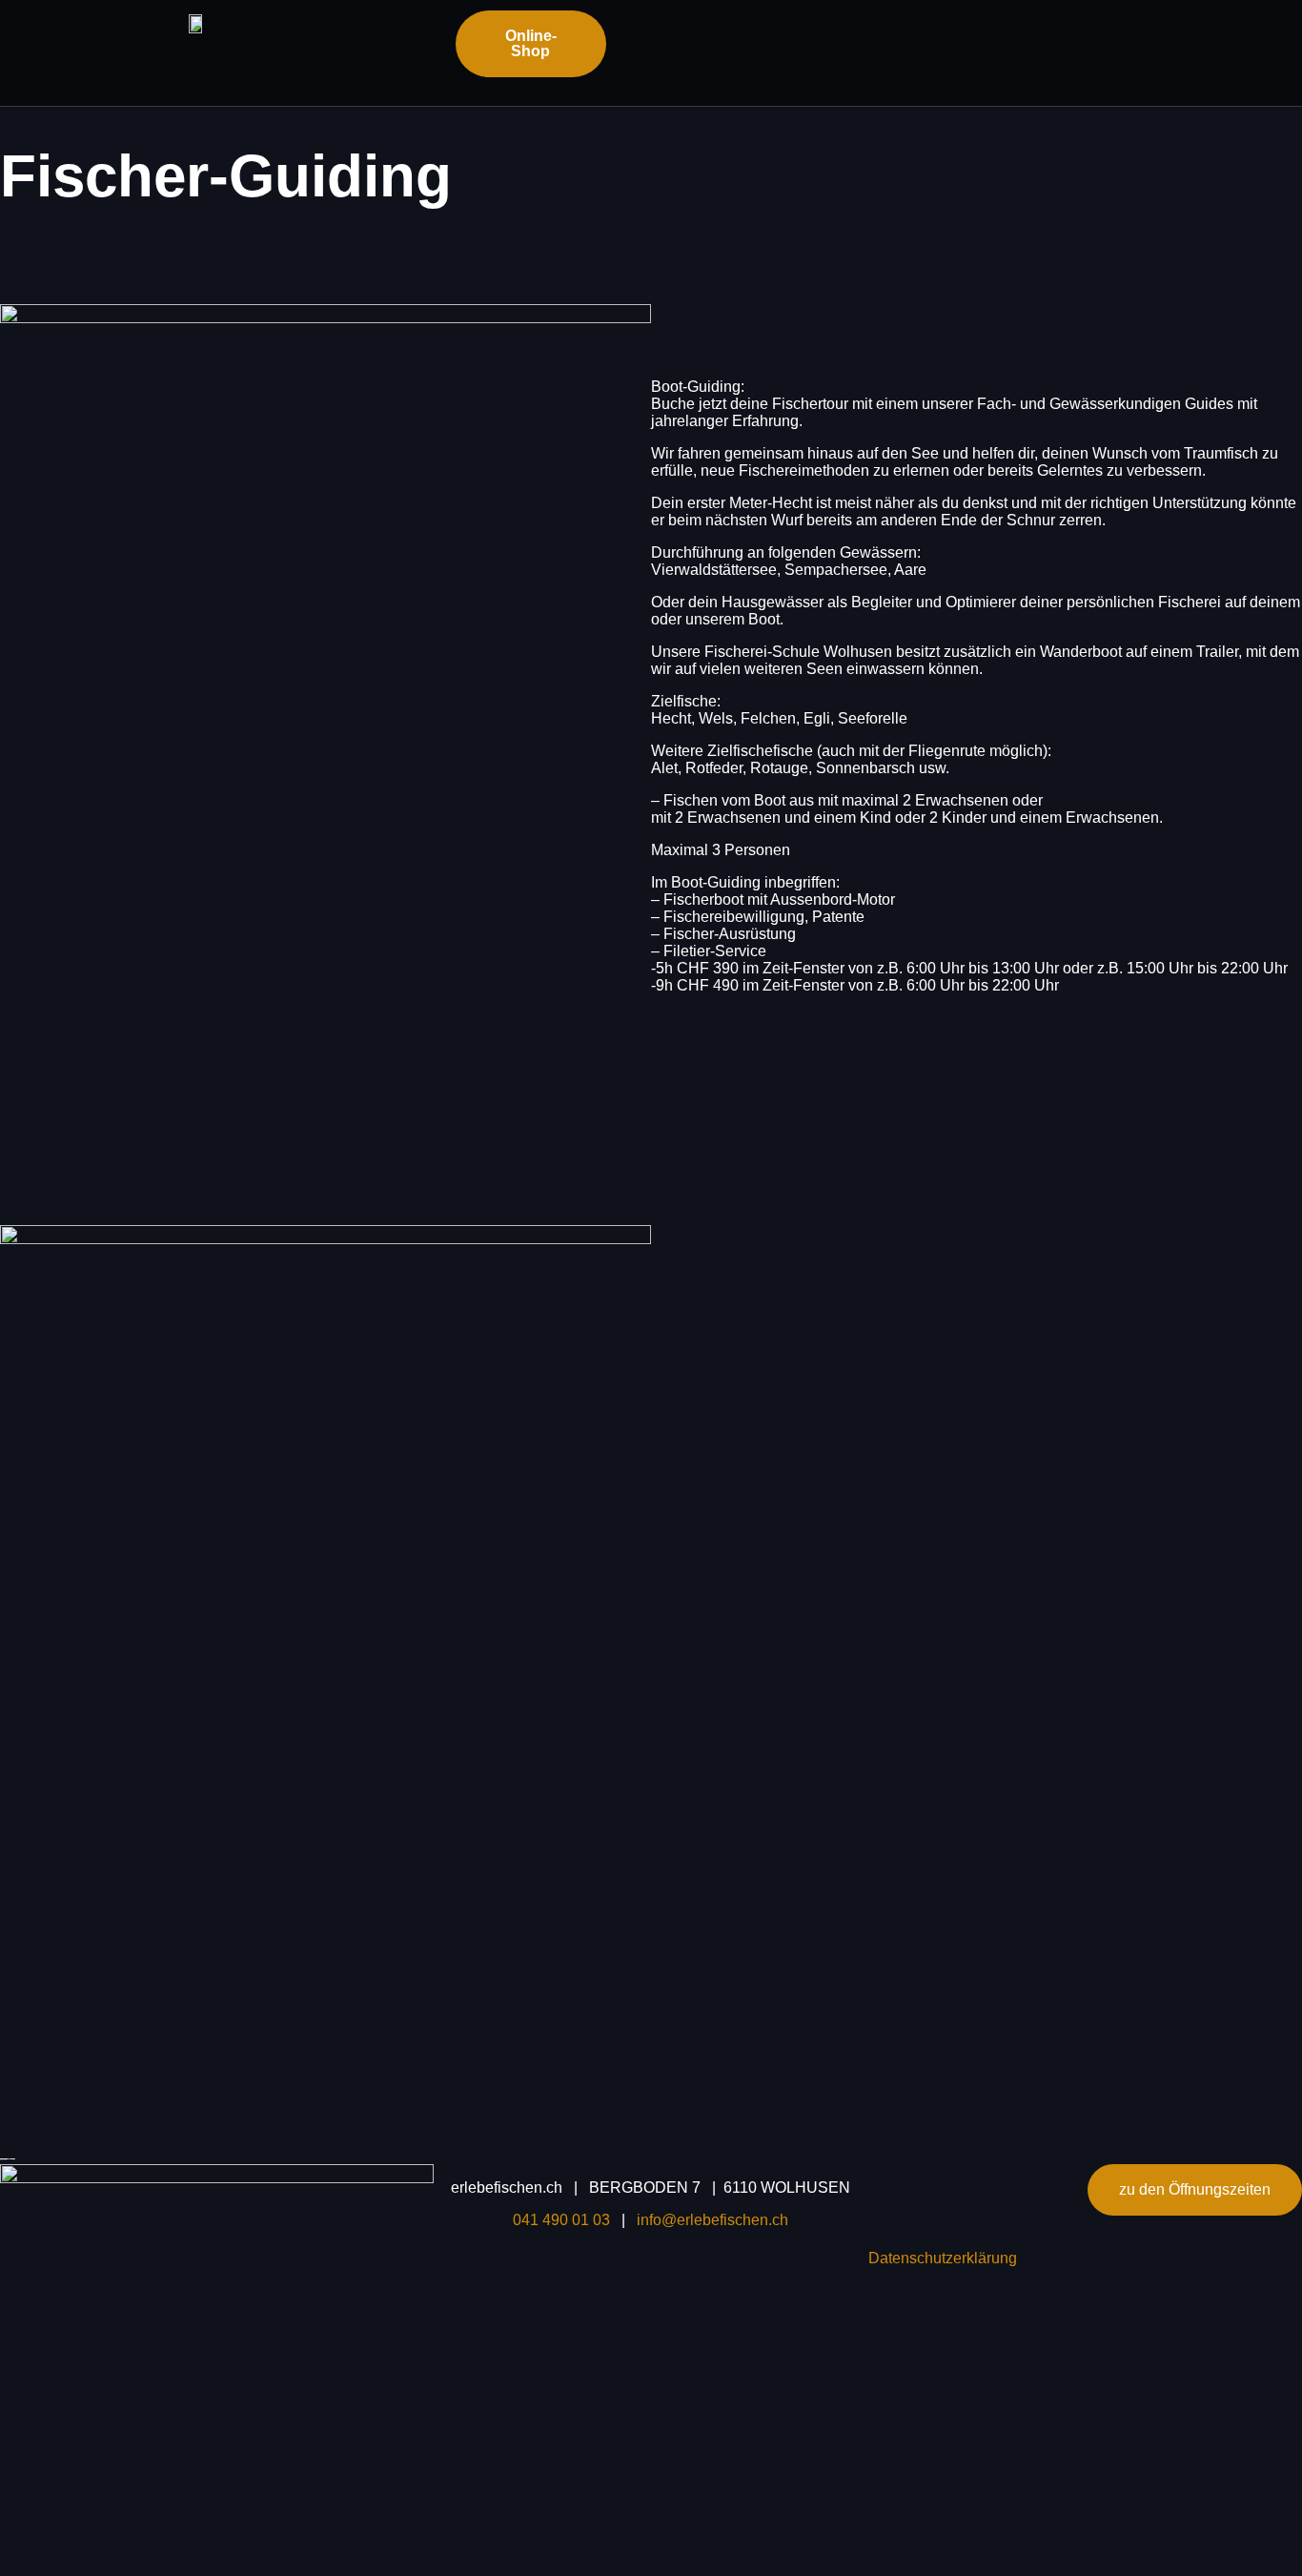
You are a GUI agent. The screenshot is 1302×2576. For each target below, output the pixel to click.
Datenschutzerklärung (943, 2258)
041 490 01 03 (567, 2220)
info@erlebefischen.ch (712, 2220)
